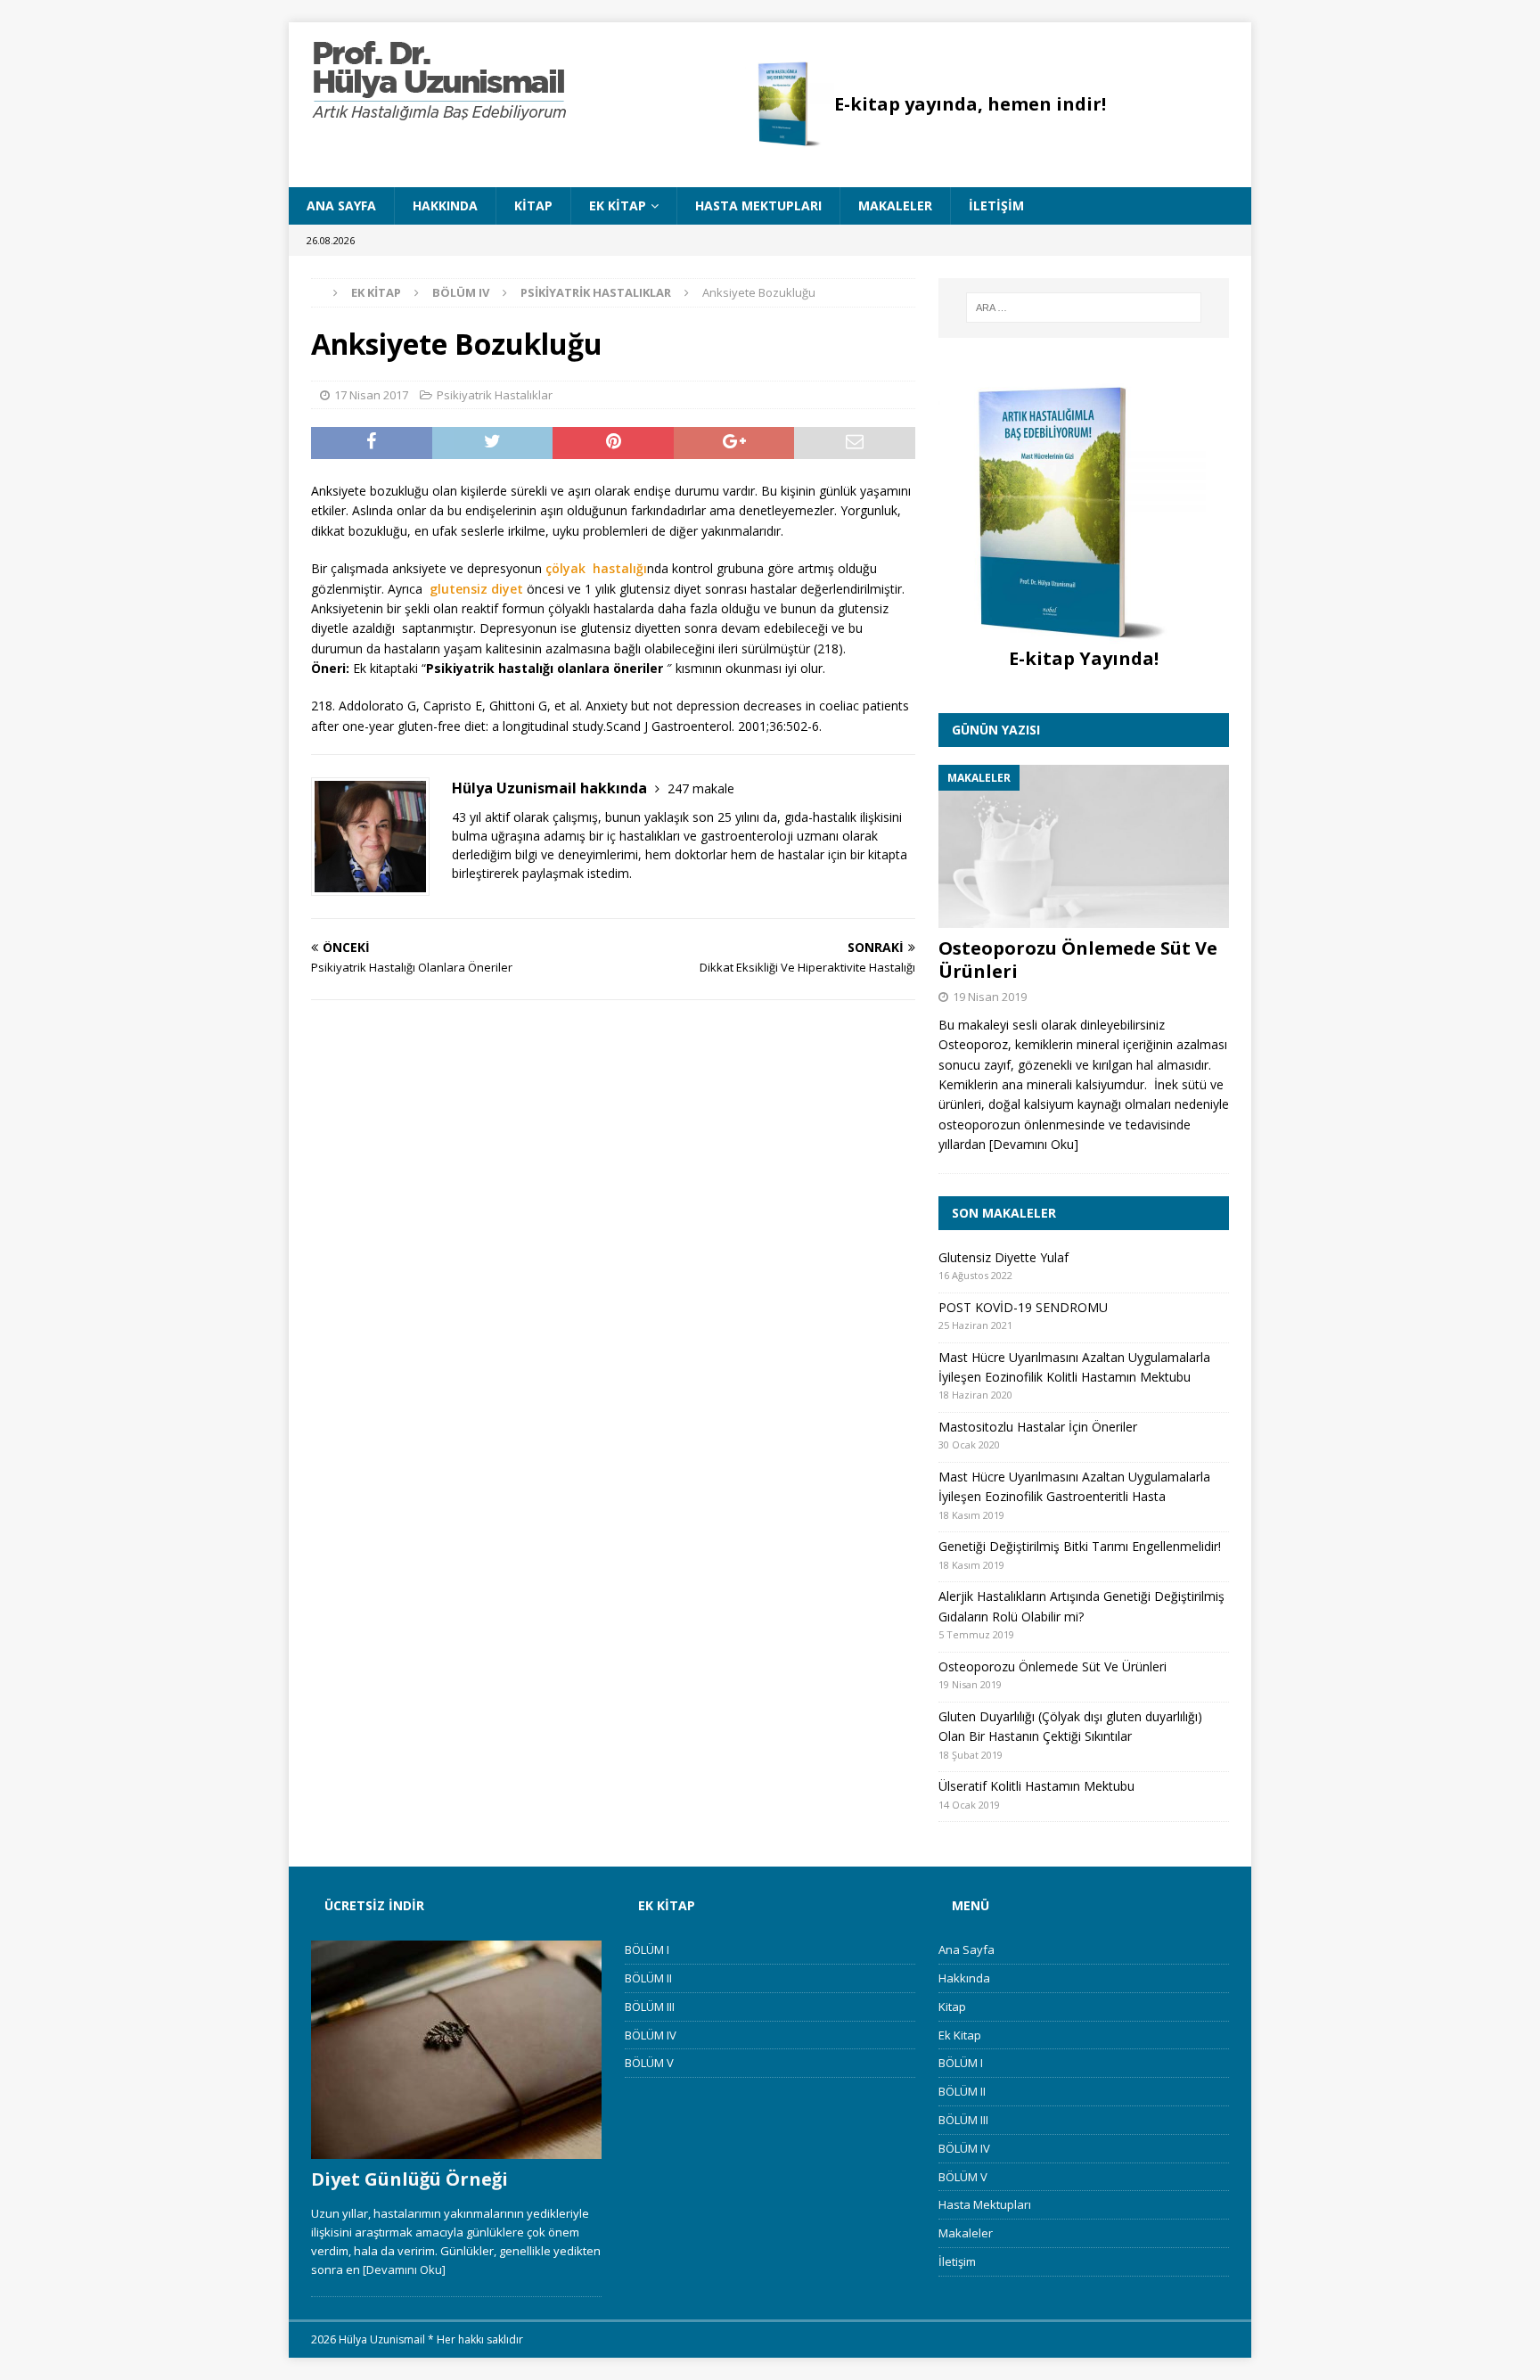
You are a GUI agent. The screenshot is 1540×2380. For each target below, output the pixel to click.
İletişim (996, 205)
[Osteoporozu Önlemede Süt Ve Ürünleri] (1084, 846)
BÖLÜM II (648, 1978)
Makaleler (895, 205)
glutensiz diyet (476, 589)
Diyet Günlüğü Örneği (410, 2179)
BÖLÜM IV (651, 2035)
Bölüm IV (461, 292)
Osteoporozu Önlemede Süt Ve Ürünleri (1078, 960)
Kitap (533, 205)
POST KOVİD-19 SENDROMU (1023, 1307)
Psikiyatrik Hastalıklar (495, 395)
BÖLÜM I (647, 1949)
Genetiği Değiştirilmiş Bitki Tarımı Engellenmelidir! (1080, 1546)
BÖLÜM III (650, 2007)
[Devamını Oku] (1034, 1144)
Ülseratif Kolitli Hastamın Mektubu (1036, 1786)
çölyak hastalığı (596, 568)
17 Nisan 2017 (371, 395)
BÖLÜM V (649, 2063)
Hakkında (445, 205)
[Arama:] (1084, 308)
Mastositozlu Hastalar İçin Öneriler (1038, 1427)
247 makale (701, 788)
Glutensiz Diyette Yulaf (1003, 1257)
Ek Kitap (618, 205)
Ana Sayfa (341, 205)
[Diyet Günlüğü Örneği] (456, 2050)
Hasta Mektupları (758, 205)
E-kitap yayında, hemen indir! (970, 104)
